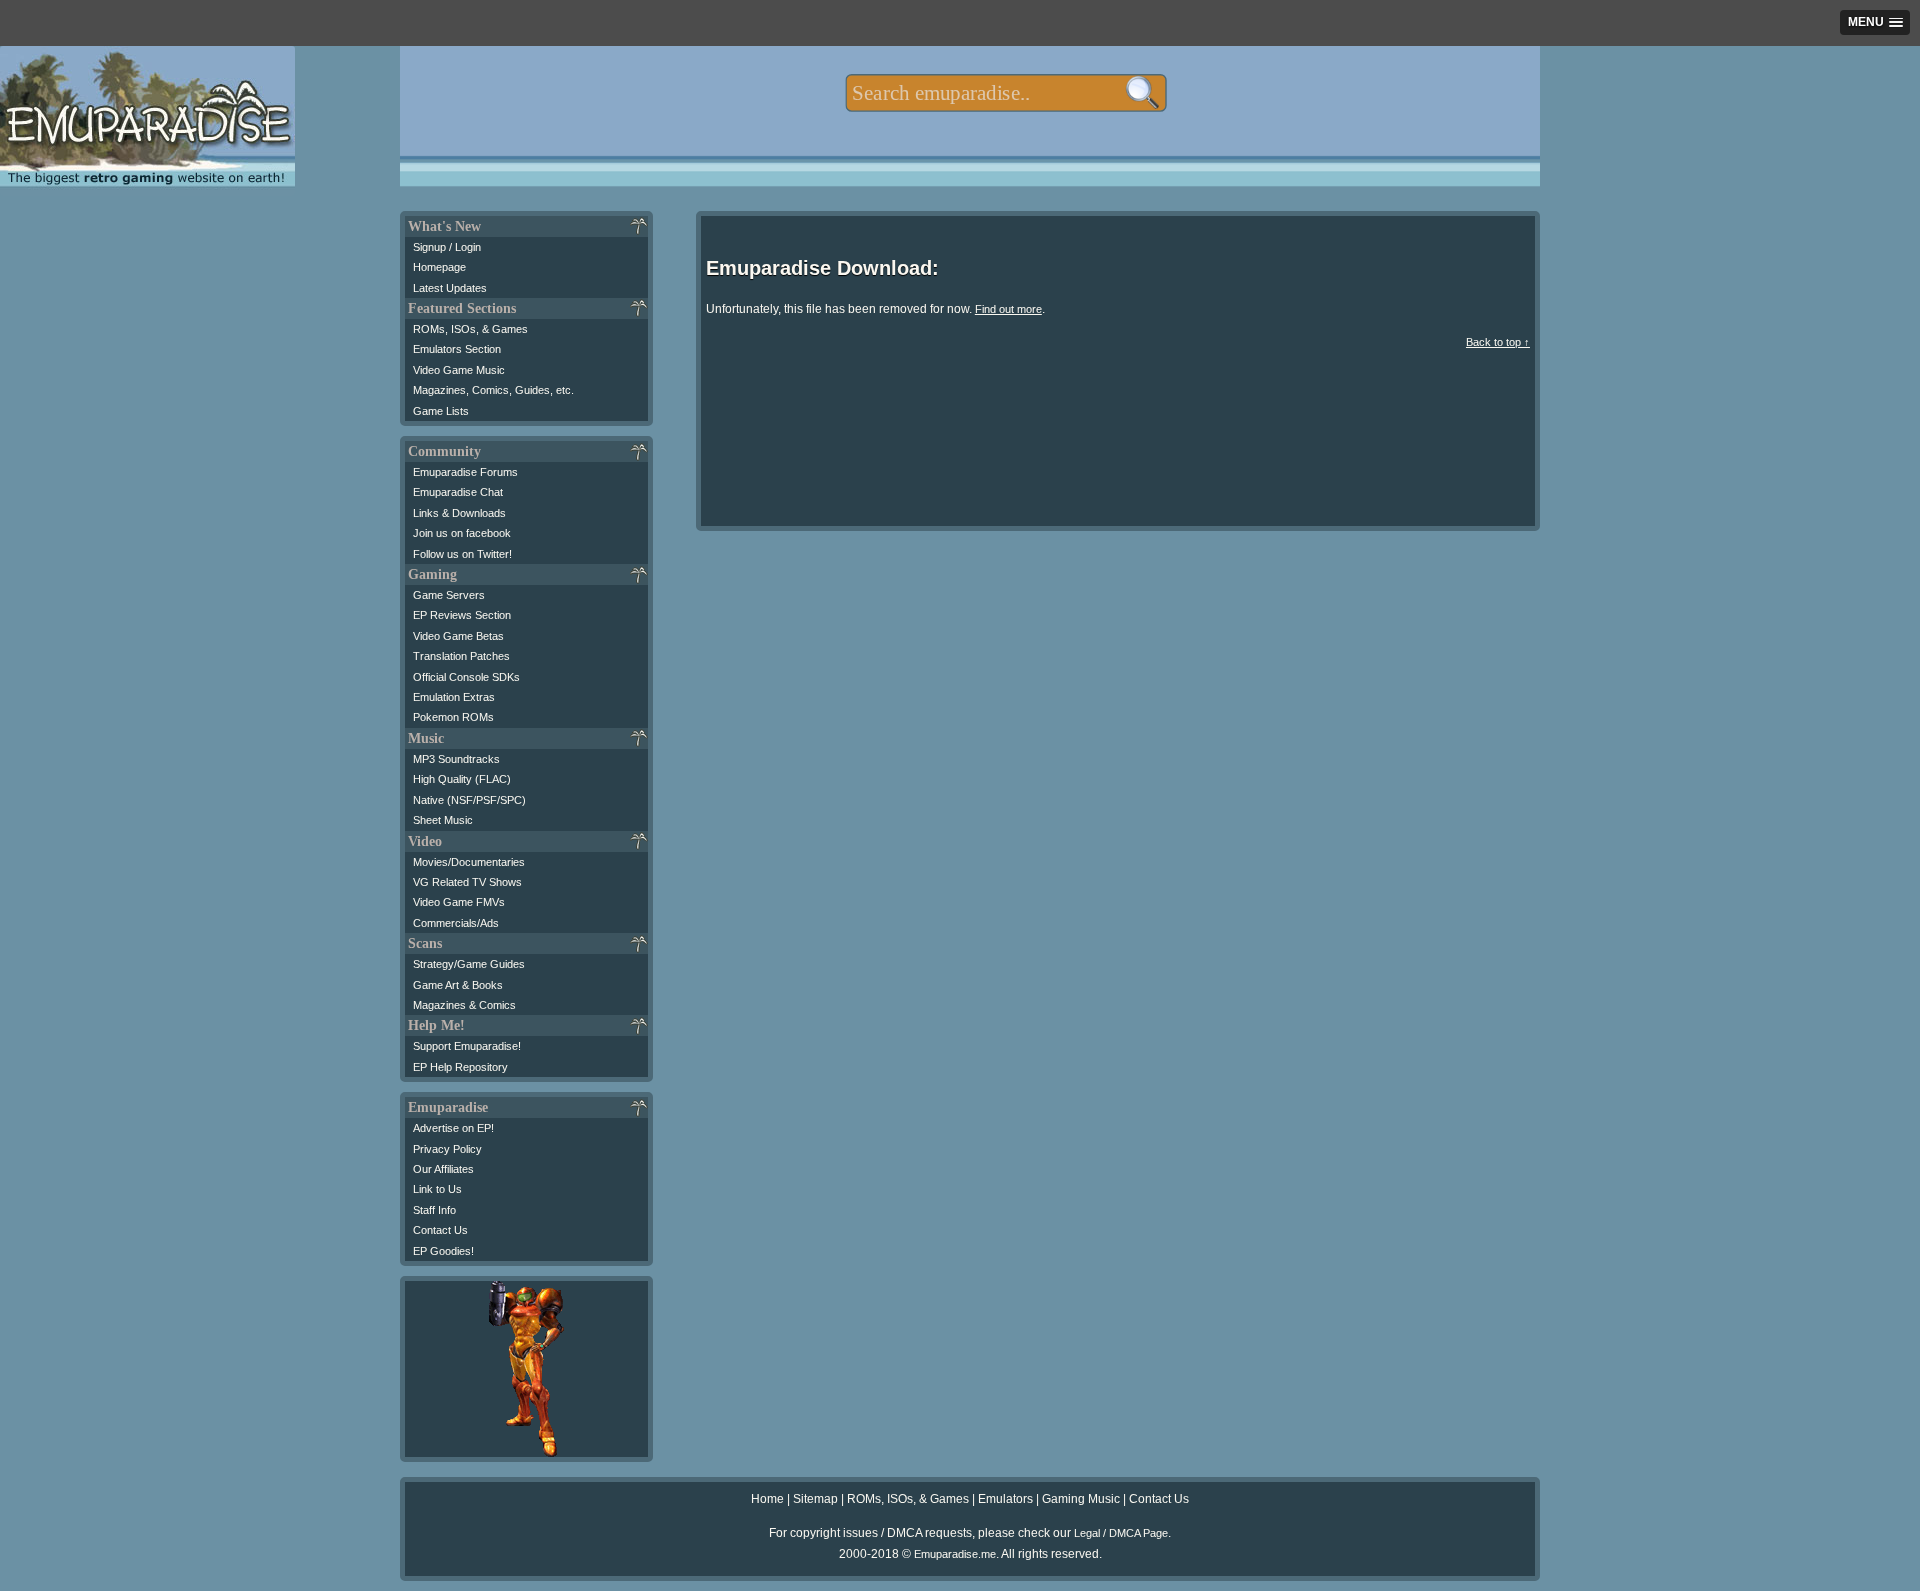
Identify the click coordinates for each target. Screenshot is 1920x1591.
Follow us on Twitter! (462, 554)
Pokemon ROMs (453, 717)
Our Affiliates (443, 1169)
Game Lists (441, 411)
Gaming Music (1081, 1499)
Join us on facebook (462, 533)
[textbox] (1005, 93)
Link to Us (437, 1189)
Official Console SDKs (466, 677)
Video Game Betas (458, 636)
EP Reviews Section (462, 615)
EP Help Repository (460, 1067)
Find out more (1008, 309)
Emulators (1005, 1499)
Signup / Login (447, 247)
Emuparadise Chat (458, 492)
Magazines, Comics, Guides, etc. (493, 390)
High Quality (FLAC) (462, 779)
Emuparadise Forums (465, 472)
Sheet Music (443, 820)
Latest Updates (450, 288)
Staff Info (434, 1210)
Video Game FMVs (459, 902)
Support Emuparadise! (467, 1046)
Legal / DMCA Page (1121, 1533)
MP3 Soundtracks (456, 759)
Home (767, 1499)
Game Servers (449, 595)
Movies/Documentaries (469, 862)
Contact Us (440, 1230)
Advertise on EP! (453, 1128)
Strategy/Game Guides (469, 964)
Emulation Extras (454, 697)
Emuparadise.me (955, 1554)
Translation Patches (461, 656)
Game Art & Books (458, 985)
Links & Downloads (459, 513)
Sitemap (815, 1499)
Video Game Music (459, 370)
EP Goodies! (443, 1251)
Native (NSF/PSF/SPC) (469, 800)
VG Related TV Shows (467, 882)
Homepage (439, 267)
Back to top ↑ (1498, 342)
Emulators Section (457, 349)
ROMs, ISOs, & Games (470, 329)
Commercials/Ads (456, 923)
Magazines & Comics (464, 1005)
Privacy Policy (447, 1149)
